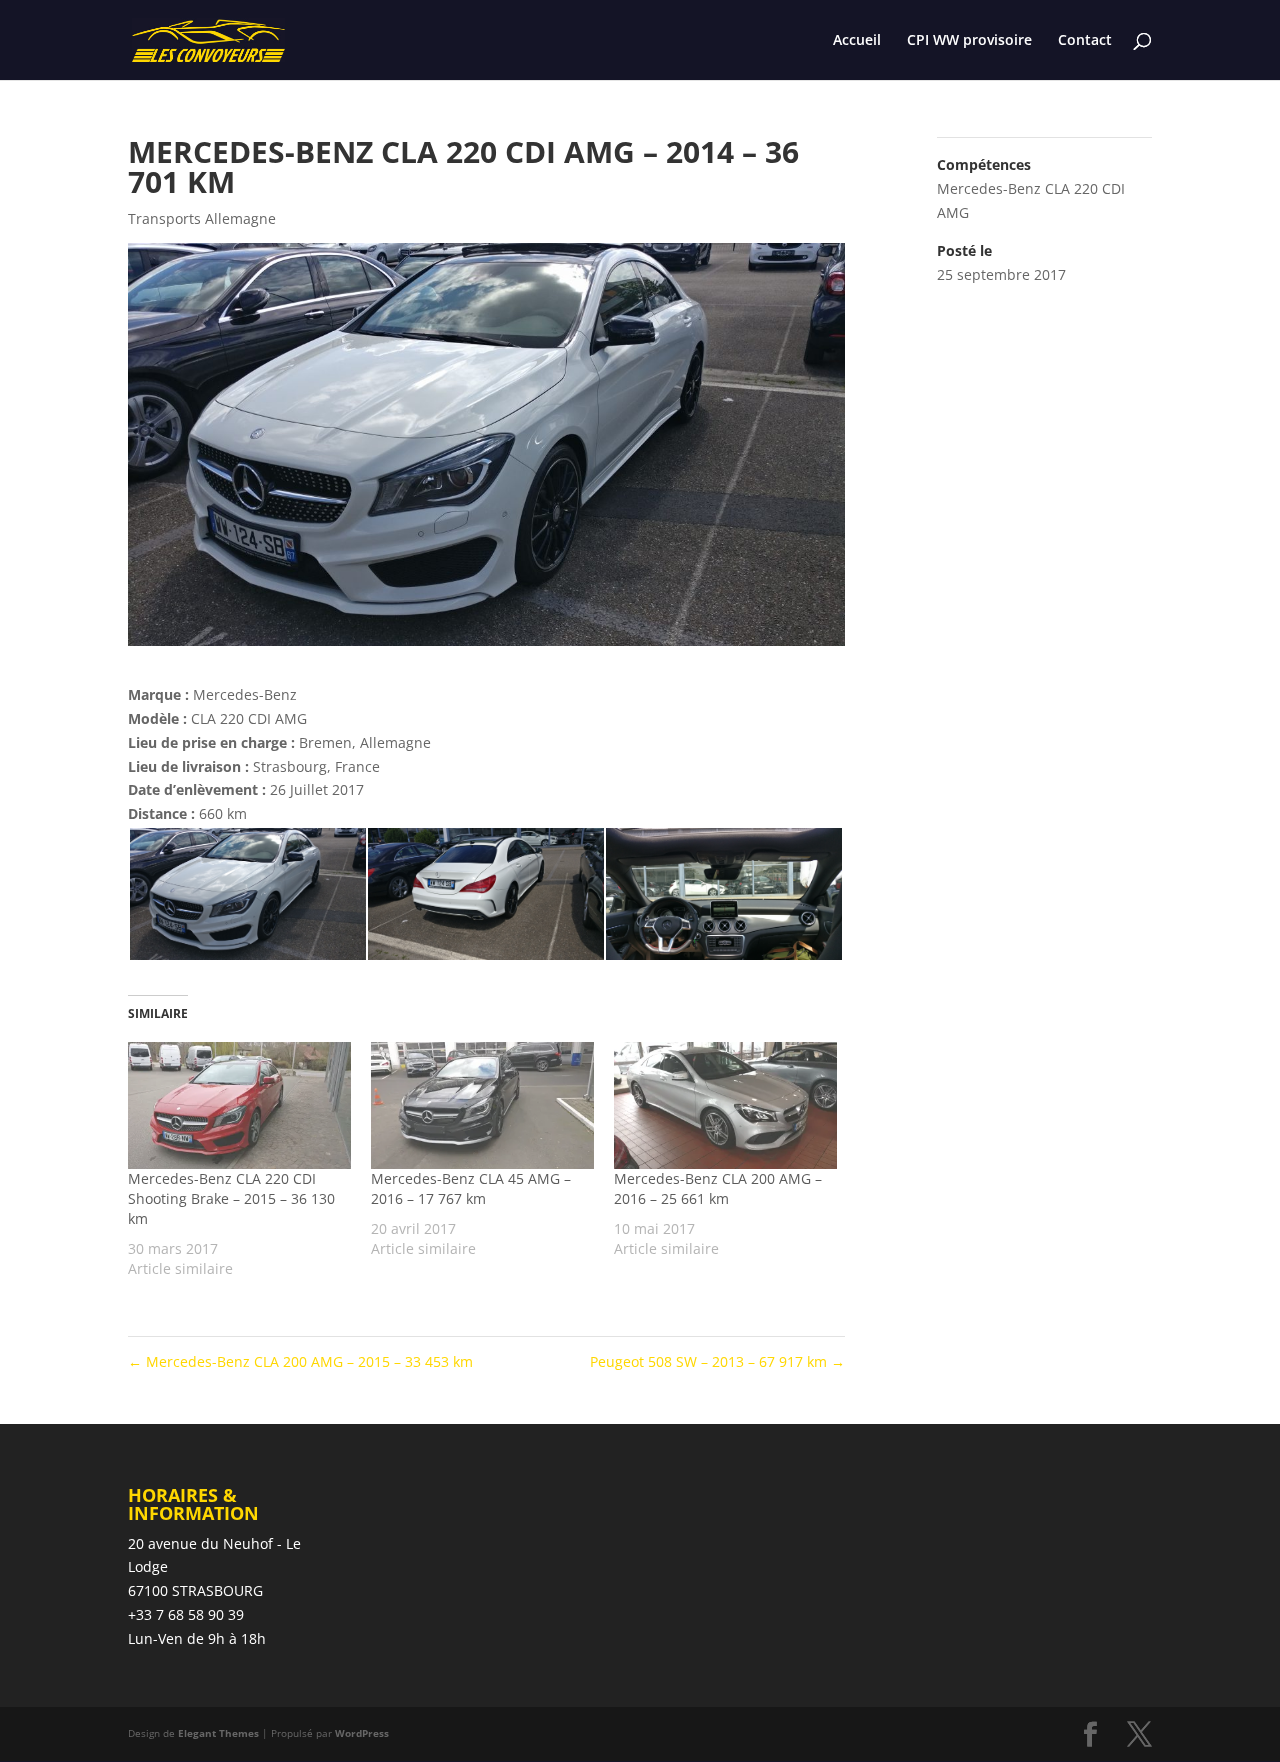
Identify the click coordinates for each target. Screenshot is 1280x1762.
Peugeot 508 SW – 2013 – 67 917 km (717, 1361)
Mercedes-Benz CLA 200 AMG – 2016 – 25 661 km (718, 1188)
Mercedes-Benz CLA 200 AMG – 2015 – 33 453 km (300, 1361)
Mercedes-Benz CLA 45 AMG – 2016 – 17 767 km (471, 1188)
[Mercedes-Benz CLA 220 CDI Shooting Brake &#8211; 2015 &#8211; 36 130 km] (239, 1106)
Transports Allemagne (202, 218)
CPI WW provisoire (969, 41)
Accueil (857, 41)
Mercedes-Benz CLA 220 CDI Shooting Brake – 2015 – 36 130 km (231, 1198)
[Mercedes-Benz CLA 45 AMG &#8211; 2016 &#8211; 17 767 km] (482, 1106)
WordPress (362, 1733)
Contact (1085, 41)
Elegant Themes (218, 1733)
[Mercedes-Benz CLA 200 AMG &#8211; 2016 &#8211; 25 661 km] (725, 1106)
